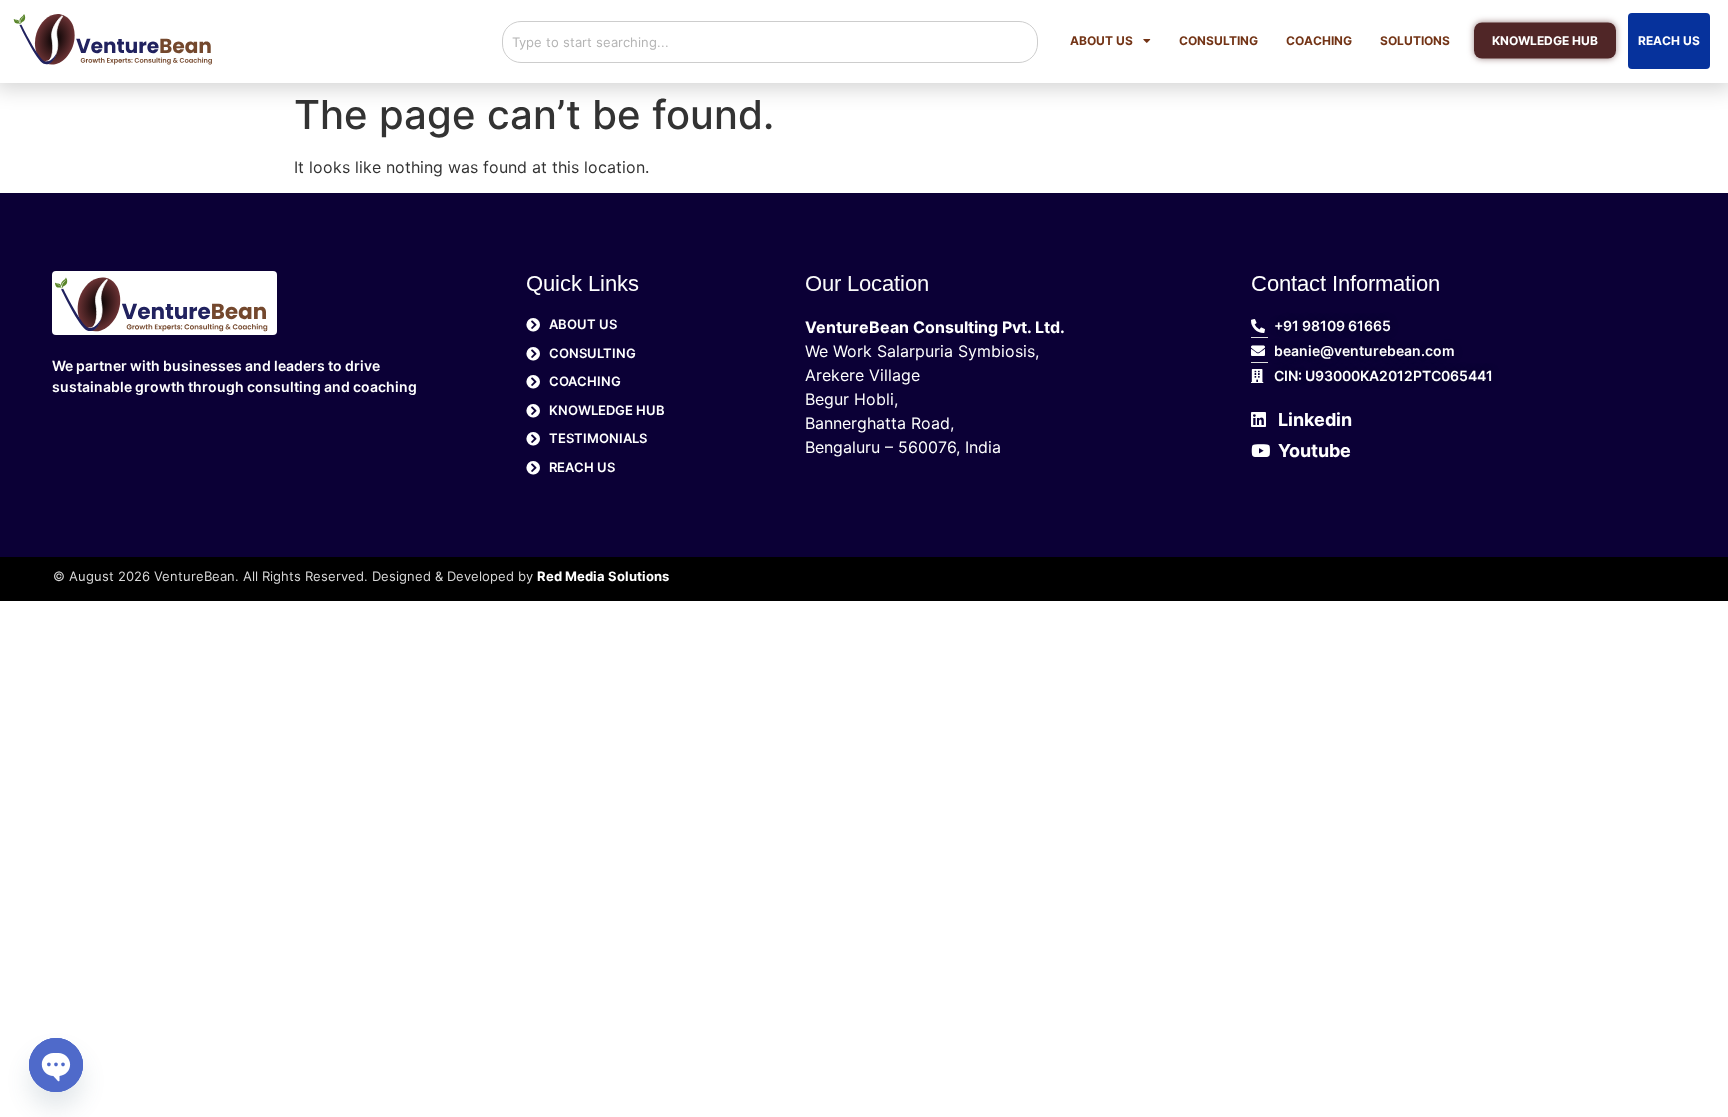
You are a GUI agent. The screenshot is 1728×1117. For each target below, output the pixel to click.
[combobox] (770, 42)
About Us (1101, 40)
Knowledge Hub (1545, 40)
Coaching (1319, 40)
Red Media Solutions (603, 576)
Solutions (1415, 40)
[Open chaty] (56, 1065)
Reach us (1669, 40)
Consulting (1218, 40)
